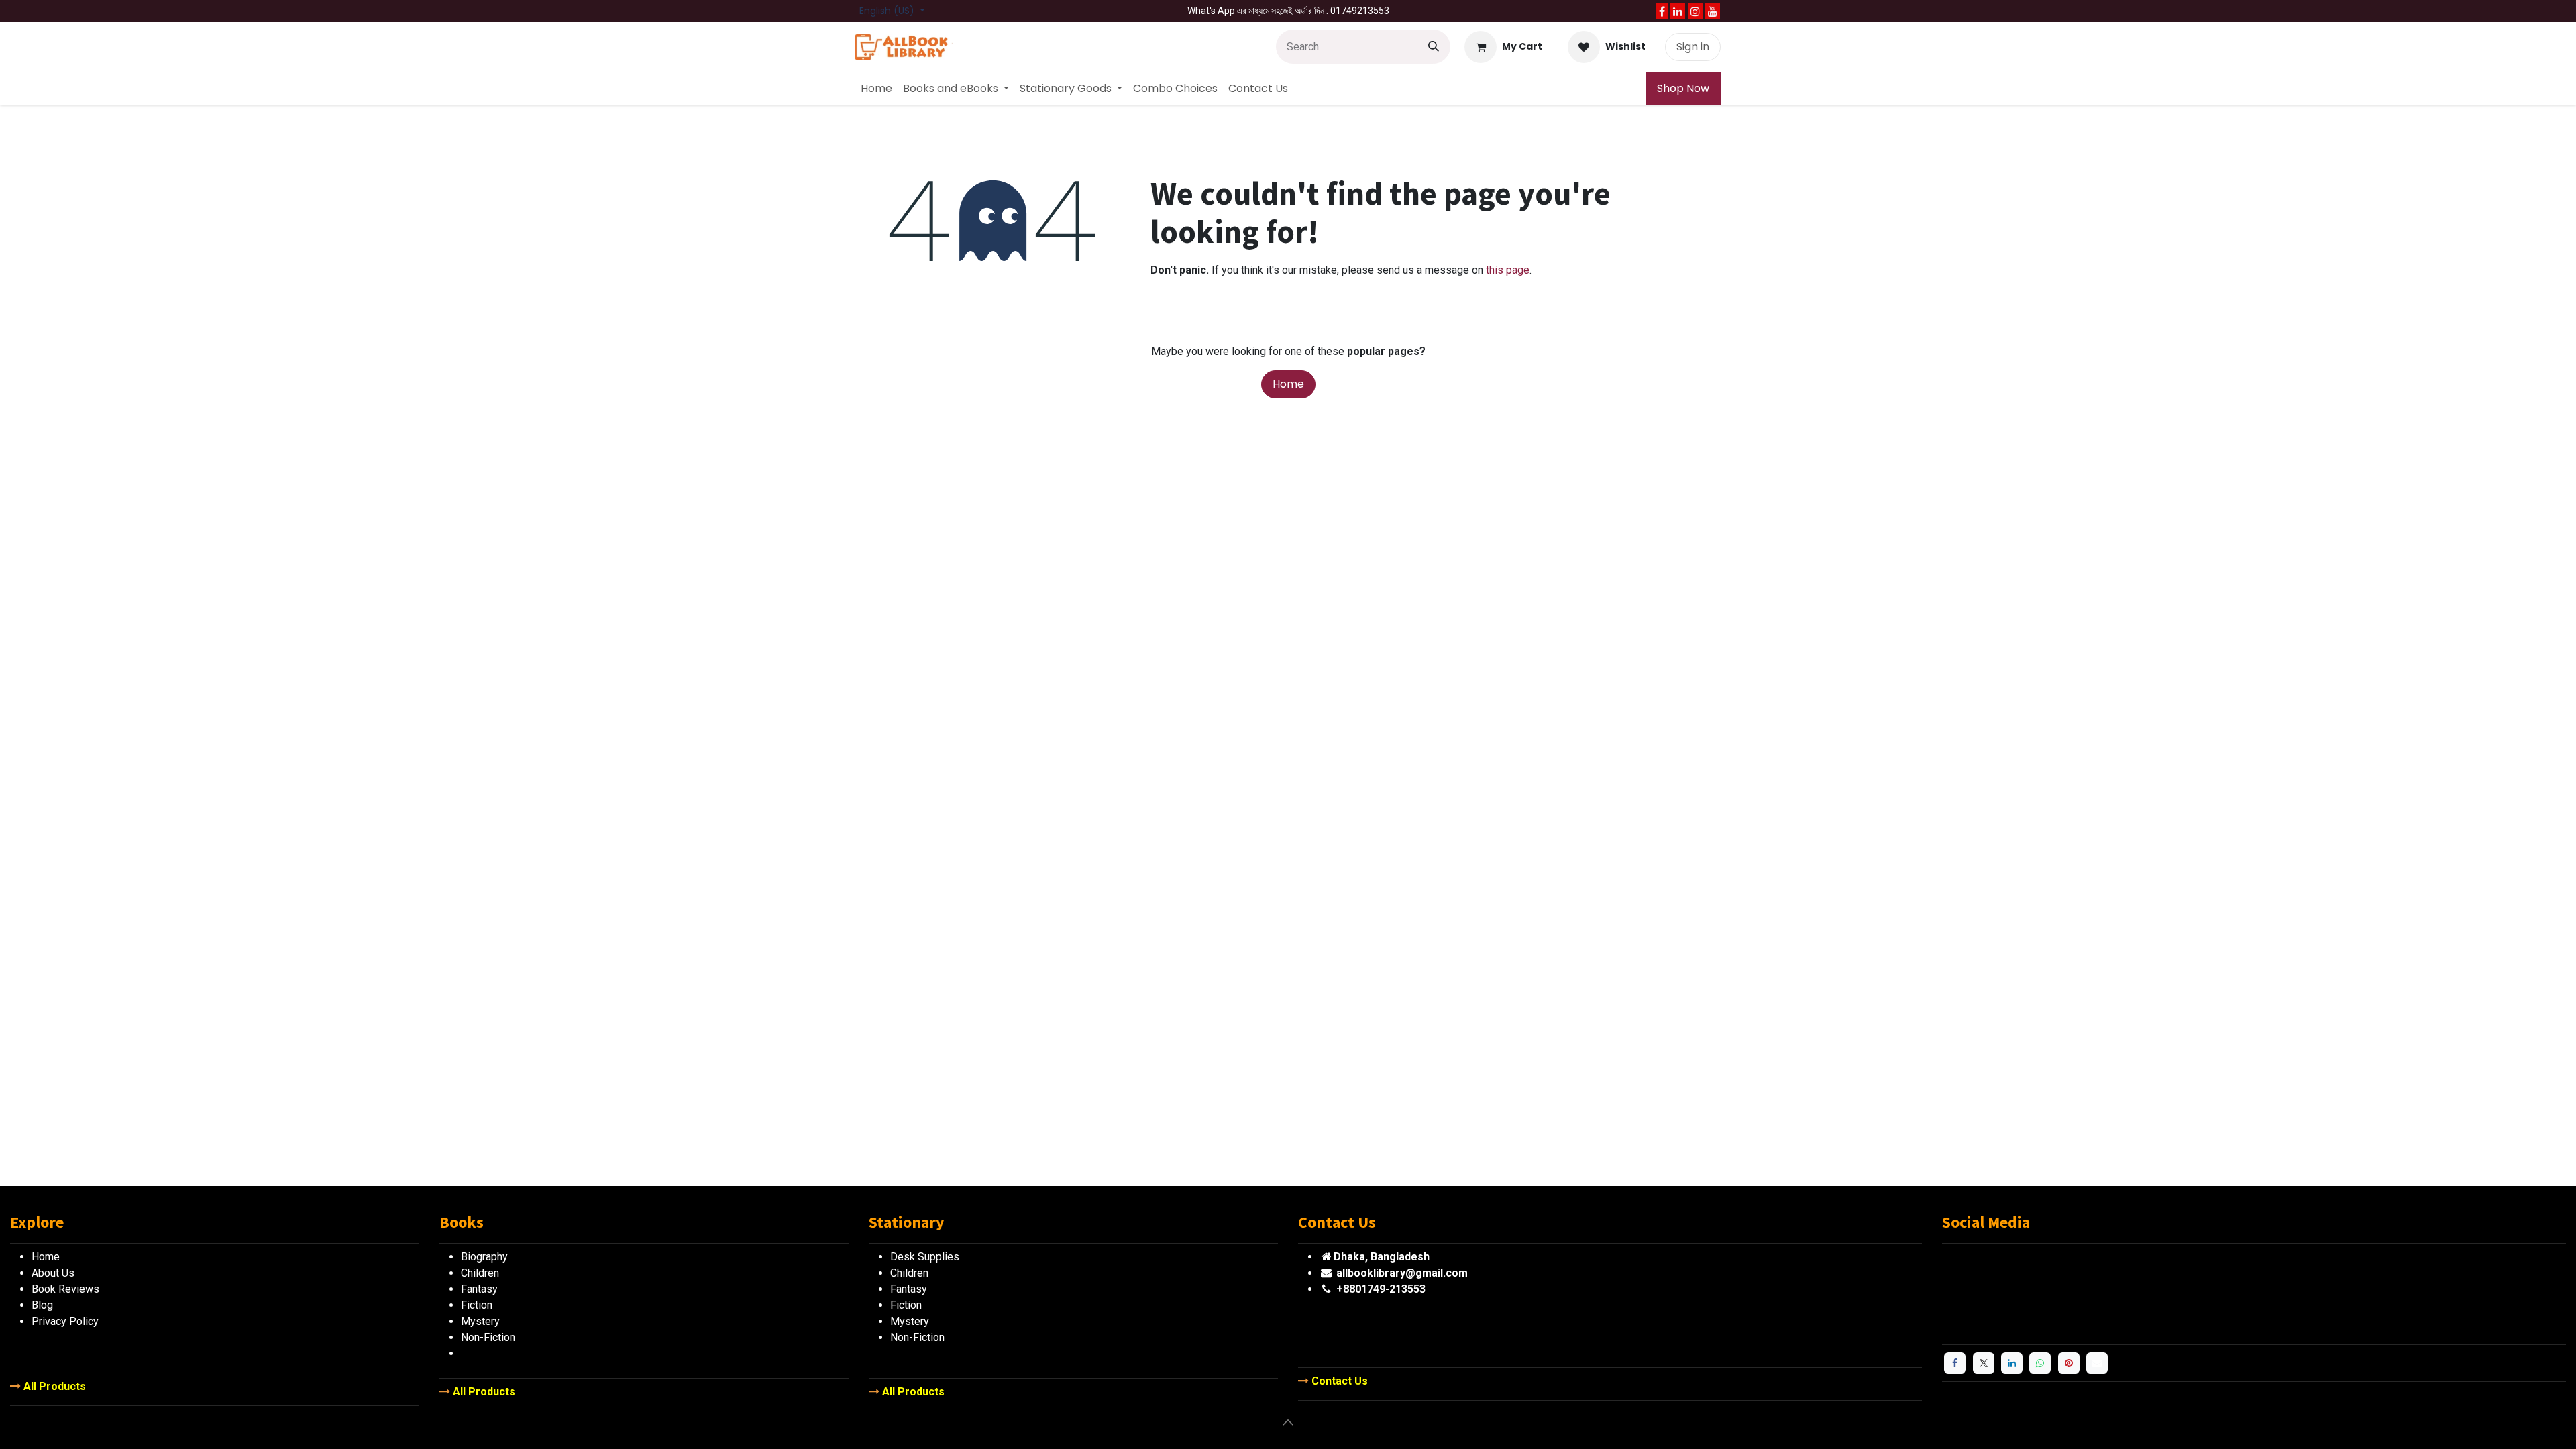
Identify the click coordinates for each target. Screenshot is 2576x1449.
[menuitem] (876, 89)
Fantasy (909, 1289)
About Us (53, 1273)
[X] (1984, 1363)
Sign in (1693, 47)
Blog (42, 1305)
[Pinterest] (2069, 1363)
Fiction (906, 1305)
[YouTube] (1713, 11)
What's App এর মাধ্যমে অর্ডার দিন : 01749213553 (1288, 11)
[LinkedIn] (1678, 11)
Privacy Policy (65, 1321)
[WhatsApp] (2040, 1363)
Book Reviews (65, 1289)
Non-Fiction (917, 1337)
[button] (1288, 1422)
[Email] (2097, 1363)
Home (1288, 384)
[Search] (1434, 47)
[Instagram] (1695, 11)
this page (1508, 270)
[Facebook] (1662, 11)
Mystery (910, 1321)
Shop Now (1683, 88)
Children (909, 1273)
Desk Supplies (925, 1257)
